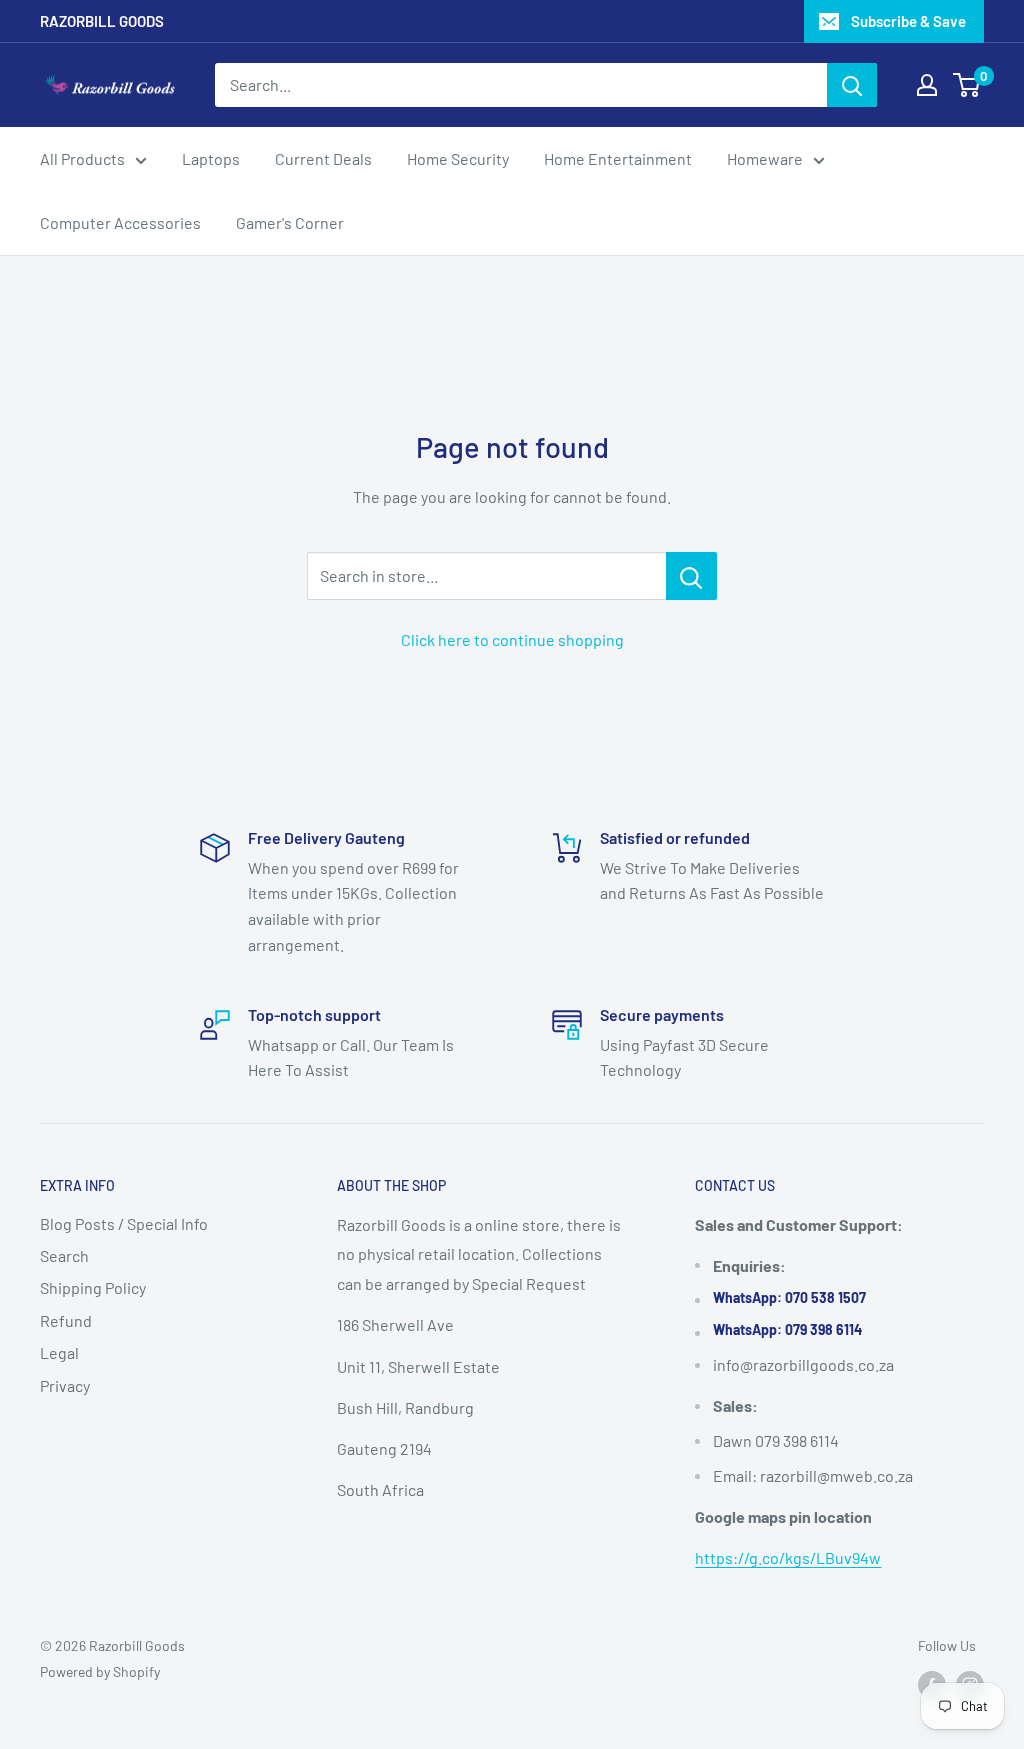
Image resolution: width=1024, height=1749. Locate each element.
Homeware (765, 158)
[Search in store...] (691, 576)
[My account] (927, 85)
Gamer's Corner (290, 222)
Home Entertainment (618, 158)
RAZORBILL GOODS (102, 21)
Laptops (211, 158)
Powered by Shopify (100, 1671)
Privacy (65, 1385)
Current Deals (323, 158)
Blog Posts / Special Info (124, 1223)
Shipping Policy (93, 1287)
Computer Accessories (120, 222)
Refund (66, 1320)
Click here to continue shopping (512, 639)
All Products (82, 158)
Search (64, 1255)
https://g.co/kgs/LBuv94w (788, 1557)
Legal (59, 1352)
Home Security (458, 158)
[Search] (852, 85)
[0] (967, 85)
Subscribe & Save (908, 21)
